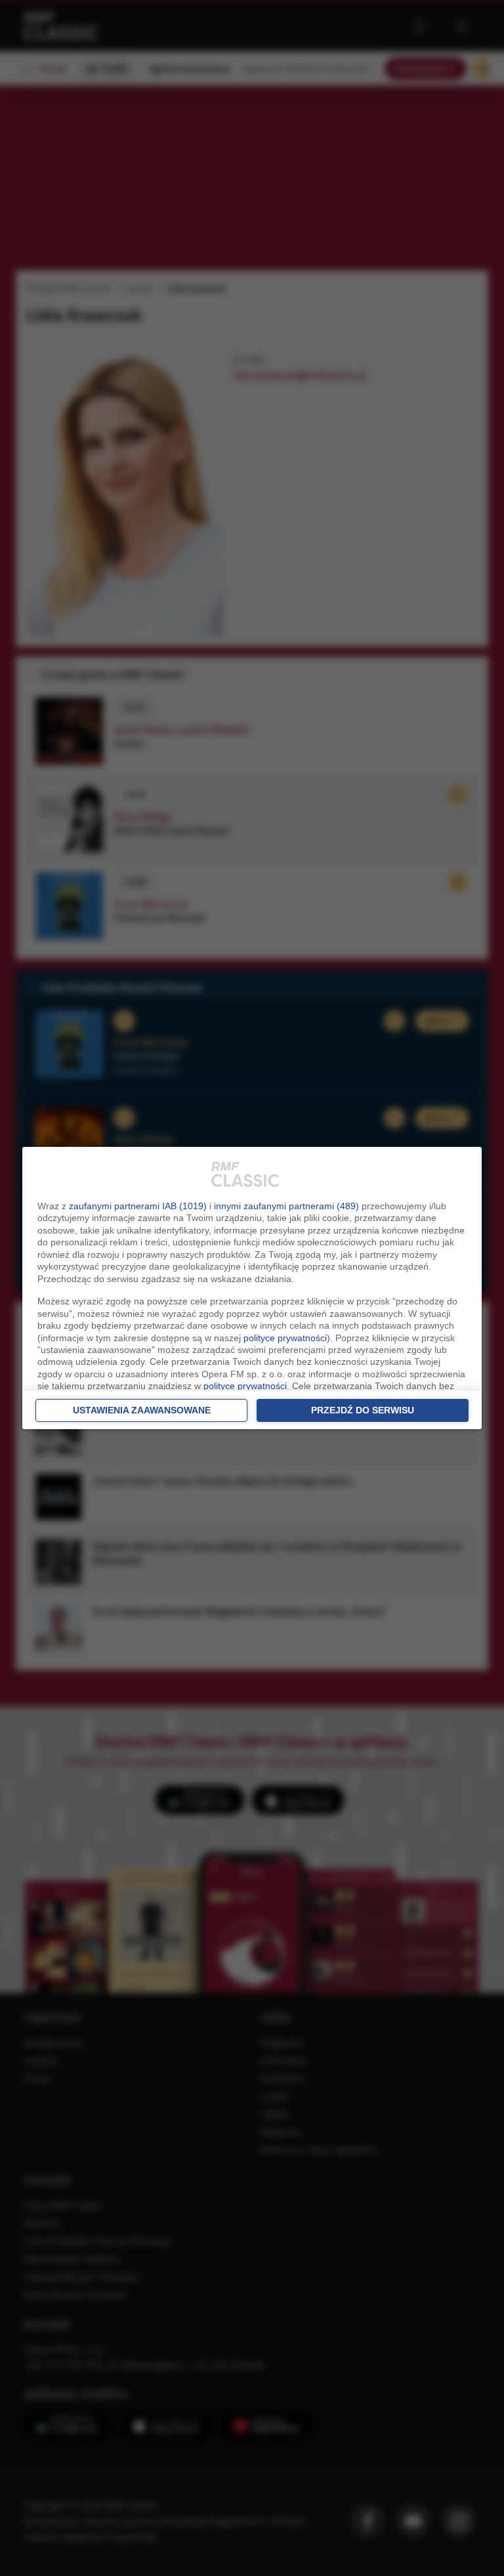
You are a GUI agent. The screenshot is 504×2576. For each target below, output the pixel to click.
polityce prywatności (285, 1338)
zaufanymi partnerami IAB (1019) (138, 1206)
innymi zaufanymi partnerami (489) (286, 1206)
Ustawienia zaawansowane (142, 1410)
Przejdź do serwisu (363, 1410)
